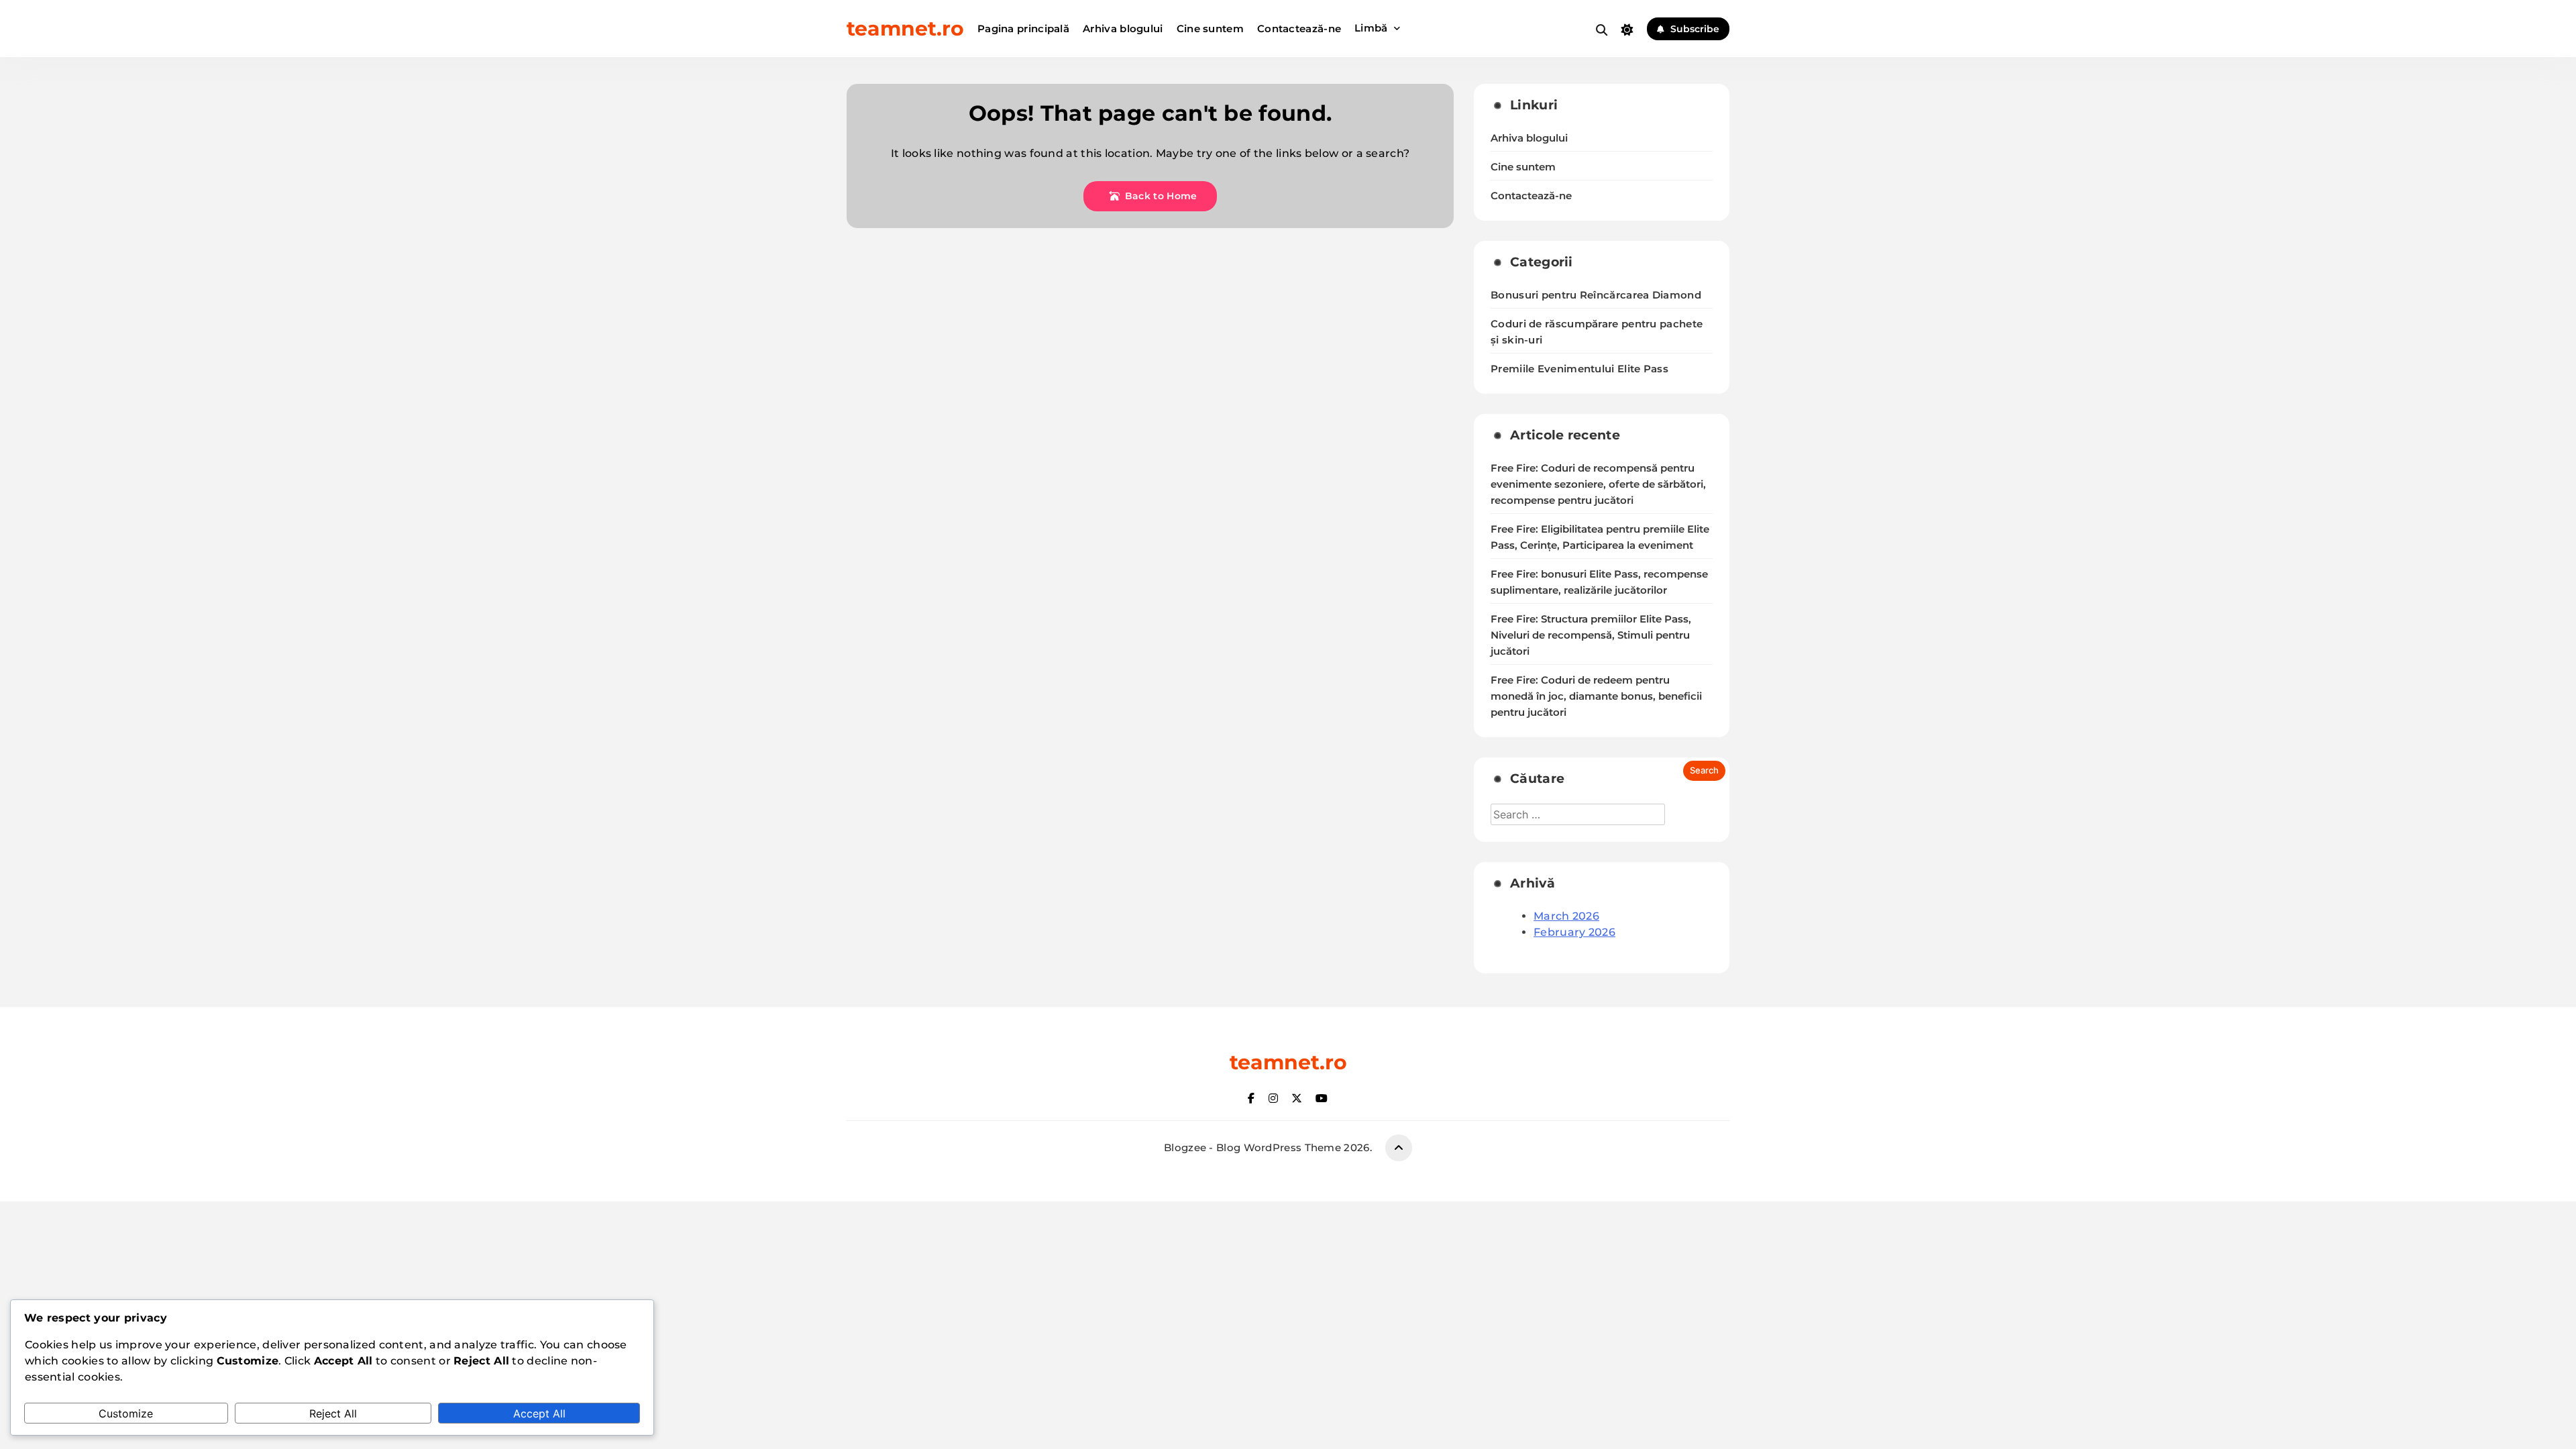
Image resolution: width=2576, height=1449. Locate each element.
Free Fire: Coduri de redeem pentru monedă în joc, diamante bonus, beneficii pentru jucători (1596, 696)
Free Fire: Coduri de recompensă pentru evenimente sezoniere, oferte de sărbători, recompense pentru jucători (1598, 484)
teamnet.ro (905, 29)
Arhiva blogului (1123, 29)
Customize (126, 1413)
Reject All (333, 1413)
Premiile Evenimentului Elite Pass (1579, 369)
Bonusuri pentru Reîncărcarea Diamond (1596, 295)
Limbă (1371, 28)
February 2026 (1574, 932)
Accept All (539, 1413)
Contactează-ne (1299, 29)
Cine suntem (1210, 29)
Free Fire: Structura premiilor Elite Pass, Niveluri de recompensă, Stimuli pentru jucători (1591, 635)
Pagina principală (1023, 29)
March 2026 (1566, 916)
